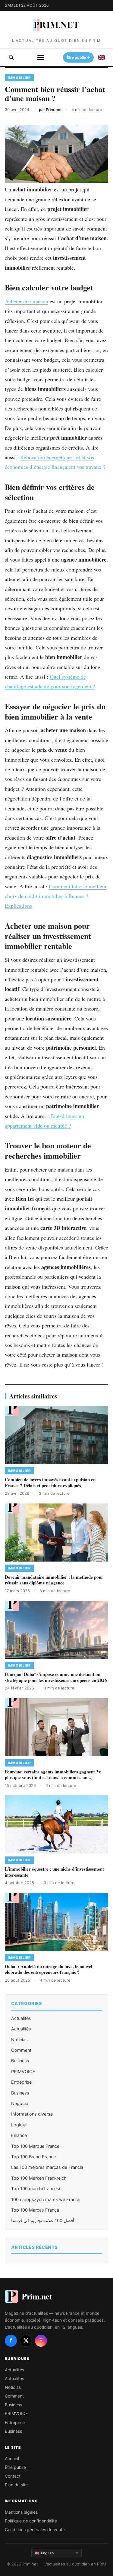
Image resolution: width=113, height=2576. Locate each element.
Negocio (20, 2104)
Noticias (19, 2040)
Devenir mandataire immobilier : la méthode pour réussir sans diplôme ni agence (54, 1580)
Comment (21, 2050)
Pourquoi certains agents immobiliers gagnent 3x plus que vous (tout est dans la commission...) (53, 1775)
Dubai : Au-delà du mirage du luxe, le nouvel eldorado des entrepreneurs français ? (49, 1969)
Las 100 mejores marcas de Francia (47, 2167)
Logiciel (19, 2125)
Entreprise (21, 2082)
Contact (13, 2476)
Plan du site (16, 2485)
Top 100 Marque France (35, 2146)
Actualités (21, 2018)
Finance (19, 2135)
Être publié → (78, 57)
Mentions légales (21, 2512)
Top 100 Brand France (33, 2157)
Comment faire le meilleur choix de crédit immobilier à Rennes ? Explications (56, 896)
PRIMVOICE (23, 2072)
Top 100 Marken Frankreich (39, 2178)
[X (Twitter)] (26, 2341)
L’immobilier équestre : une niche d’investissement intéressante (54, 1872)
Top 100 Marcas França (35, 2210)
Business (20, 2061)
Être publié (15, 2467)
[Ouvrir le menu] (41, 57)
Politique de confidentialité (31, 2521)
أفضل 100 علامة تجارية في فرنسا (43, 2221)
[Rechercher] (11, 57)
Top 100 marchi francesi (36, 2189)
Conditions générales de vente (35, 2530)
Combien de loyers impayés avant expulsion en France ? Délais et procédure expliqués (50, 1482)
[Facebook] (11, 2341)
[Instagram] (41, 2341)
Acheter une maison (27, 301)
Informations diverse (32, 2114)
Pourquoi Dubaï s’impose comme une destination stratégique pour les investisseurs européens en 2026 (56, 1677)
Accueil (12, 2458)
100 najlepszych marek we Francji (45, 2200)
